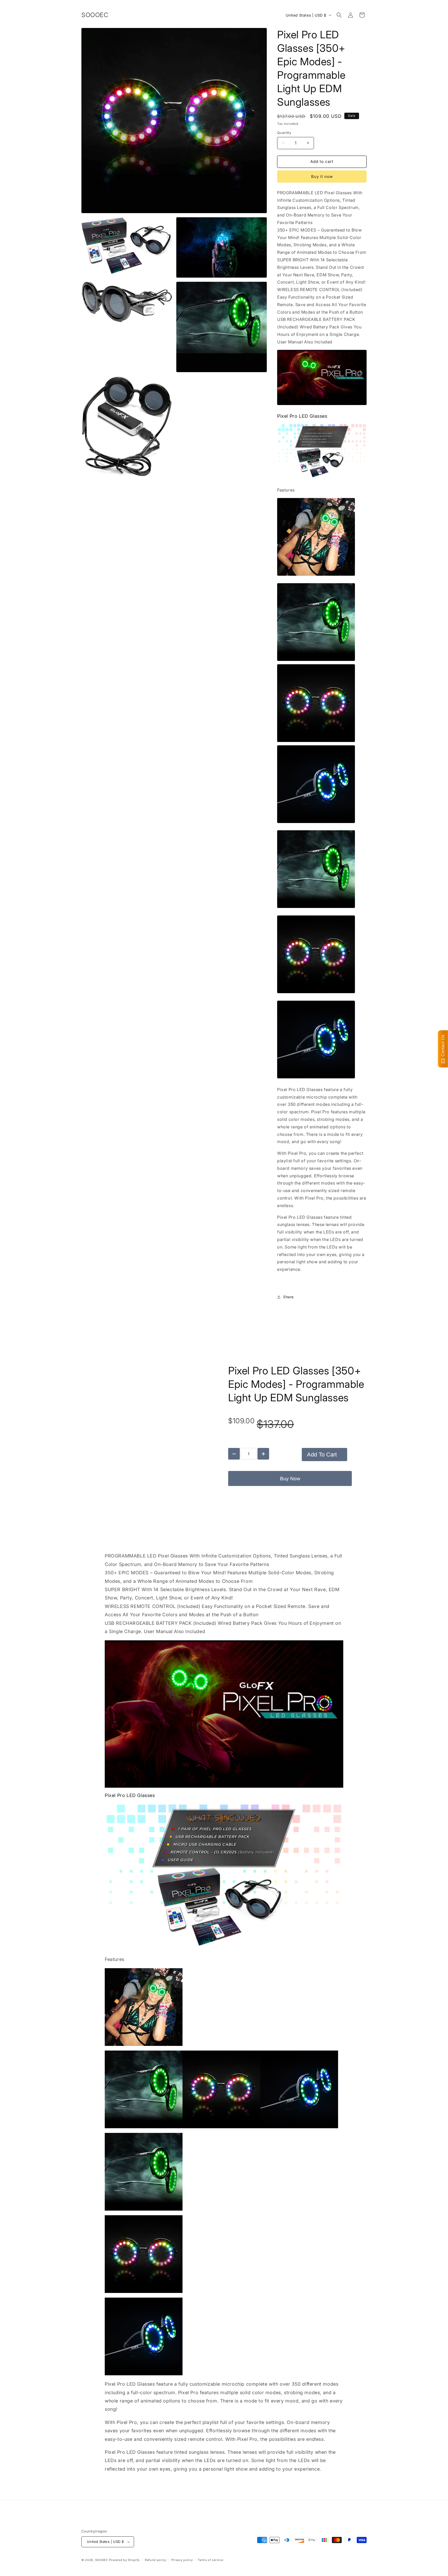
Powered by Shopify (125, 2560)
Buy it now (322, 176)
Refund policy (156, 2560)
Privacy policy (182, 2560)
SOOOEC (102, 2560)
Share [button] (288, 1297)
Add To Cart (322, 1455)
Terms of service (210, 2560)
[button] (339, 15)
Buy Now (290, 1479)
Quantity (284, 133)
